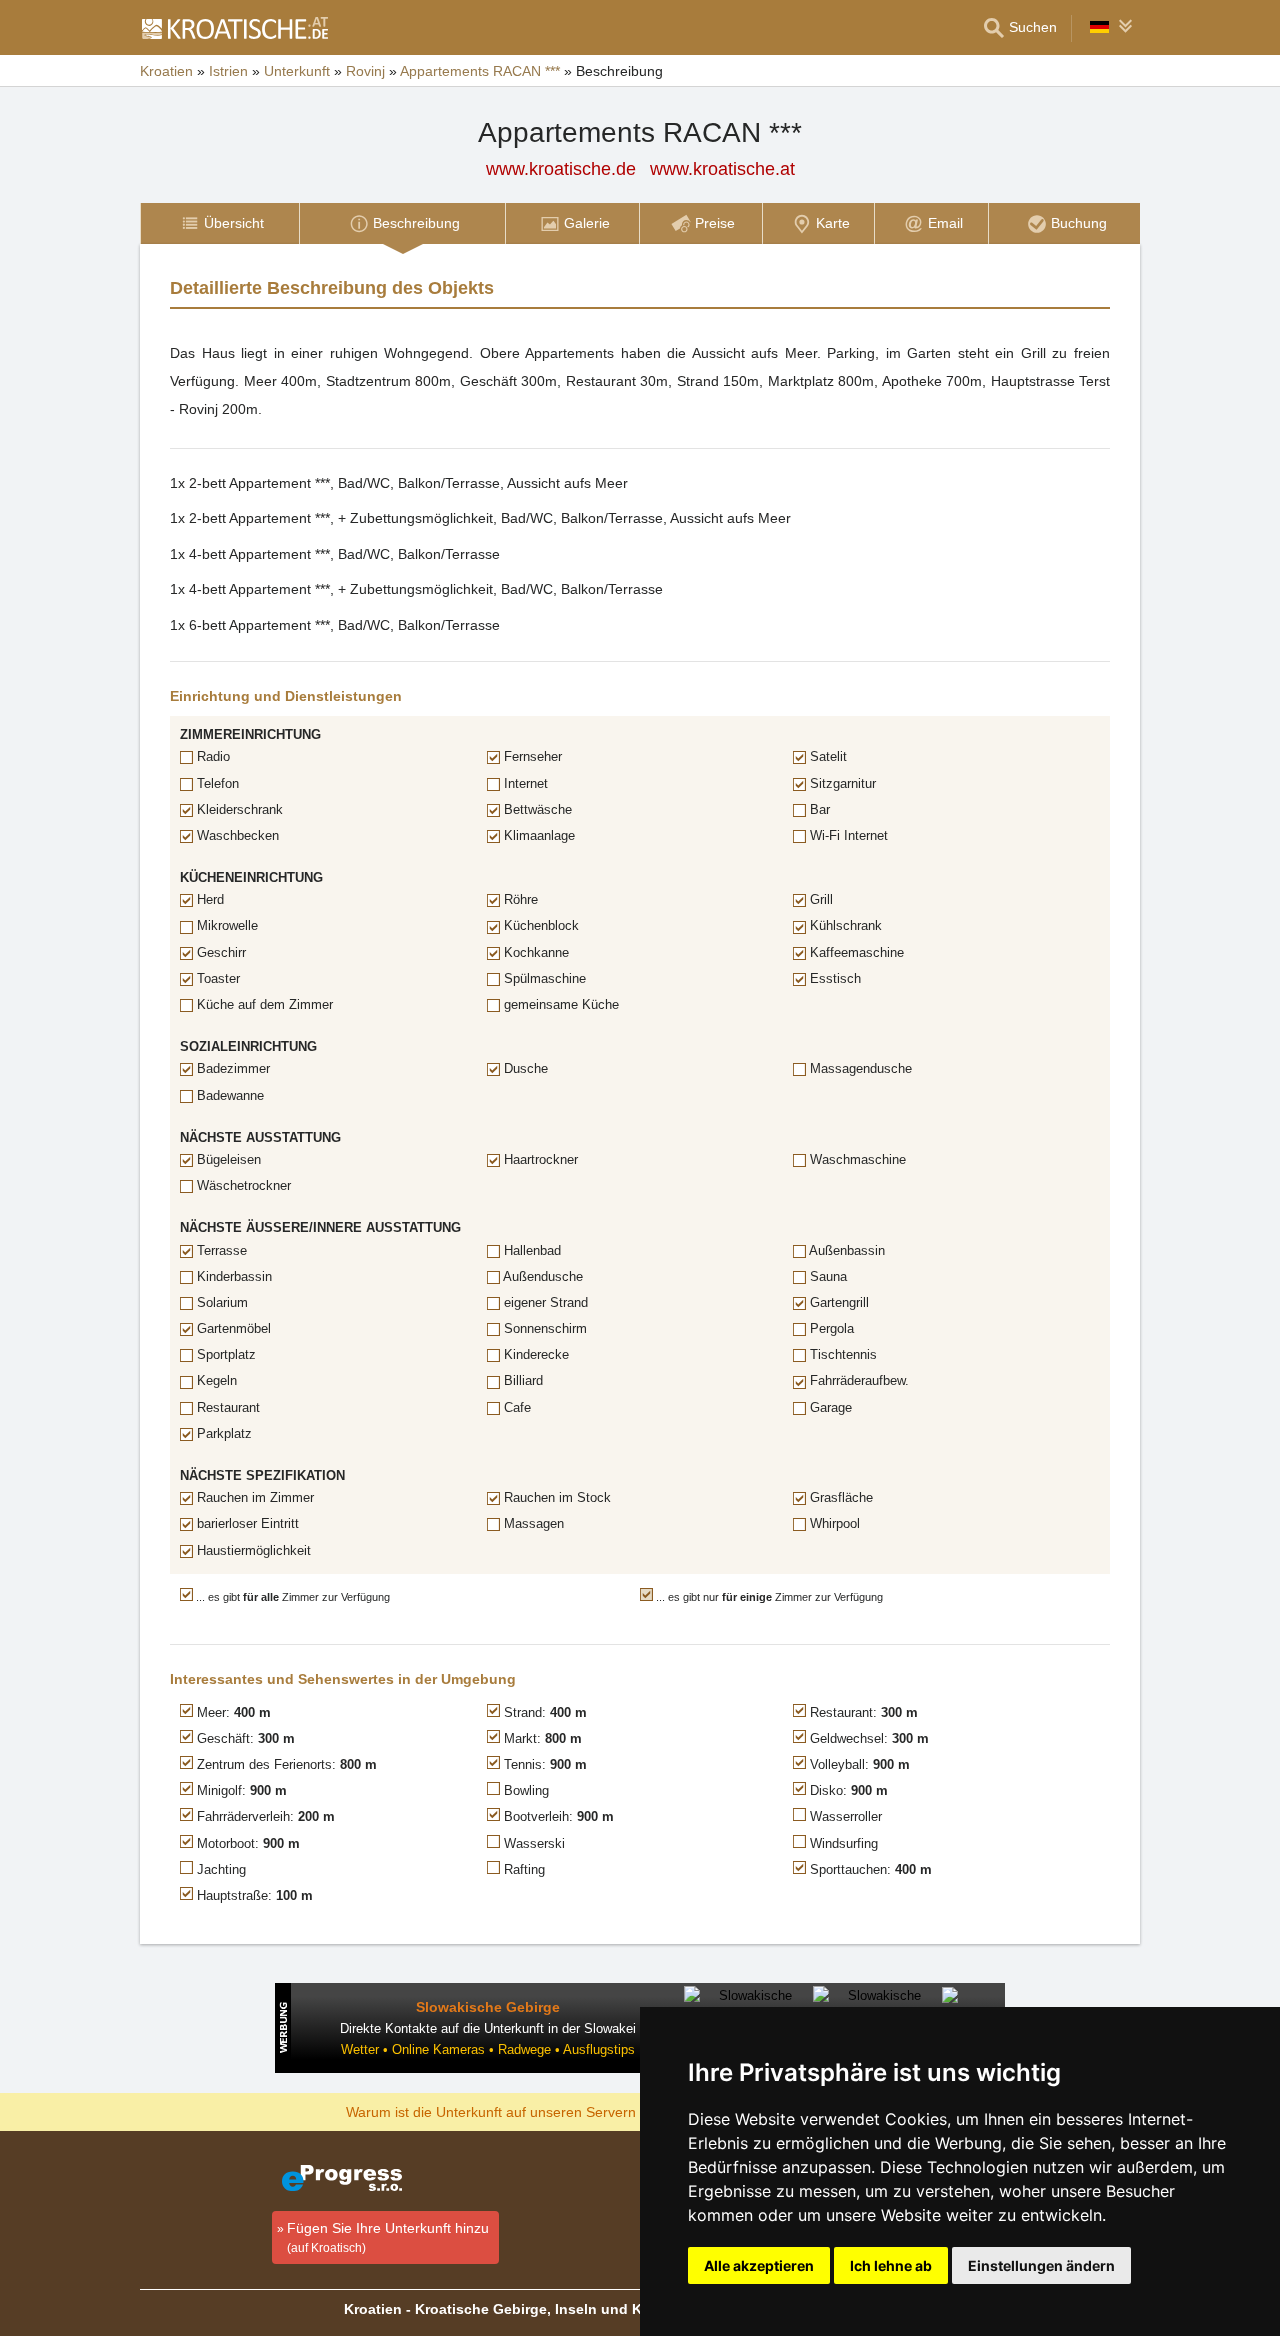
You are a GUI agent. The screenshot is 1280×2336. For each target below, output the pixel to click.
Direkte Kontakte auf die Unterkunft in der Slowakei (488, 2028)
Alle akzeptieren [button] (759, 2265)
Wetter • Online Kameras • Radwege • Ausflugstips (488, 2049)
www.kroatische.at (722, 169)
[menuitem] (219, 223)
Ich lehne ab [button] (891, 2265)
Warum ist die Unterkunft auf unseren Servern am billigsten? (536, 2111)
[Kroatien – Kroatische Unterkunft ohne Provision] (234, 28)
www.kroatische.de (561, 169)
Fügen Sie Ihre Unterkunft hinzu (388, 2237)
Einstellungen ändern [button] (1041, 2265)
